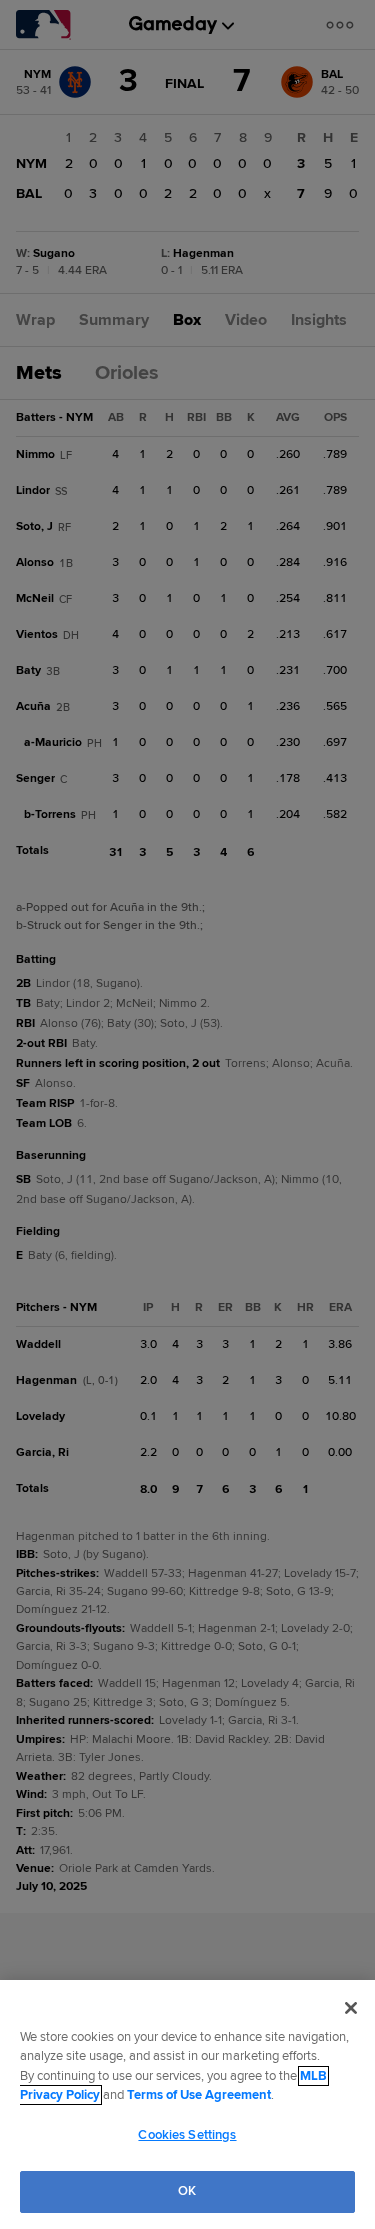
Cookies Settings (187, 2135)
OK (187, 2191)
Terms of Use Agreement (199, 2095)
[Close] (351, 2008)
